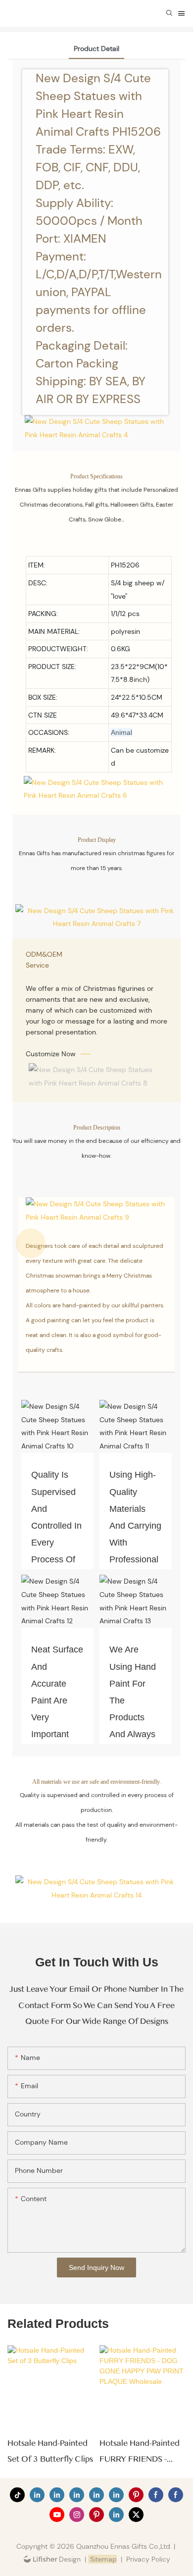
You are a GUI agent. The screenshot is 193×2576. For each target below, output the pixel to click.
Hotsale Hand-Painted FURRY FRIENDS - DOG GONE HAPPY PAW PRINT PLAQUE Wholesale (140, 2453)
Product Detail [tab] (96, 49)
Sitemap (102, 2559)
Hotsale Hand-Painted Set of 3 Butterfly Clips (50, 2451)
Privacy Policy (148, 2559)
